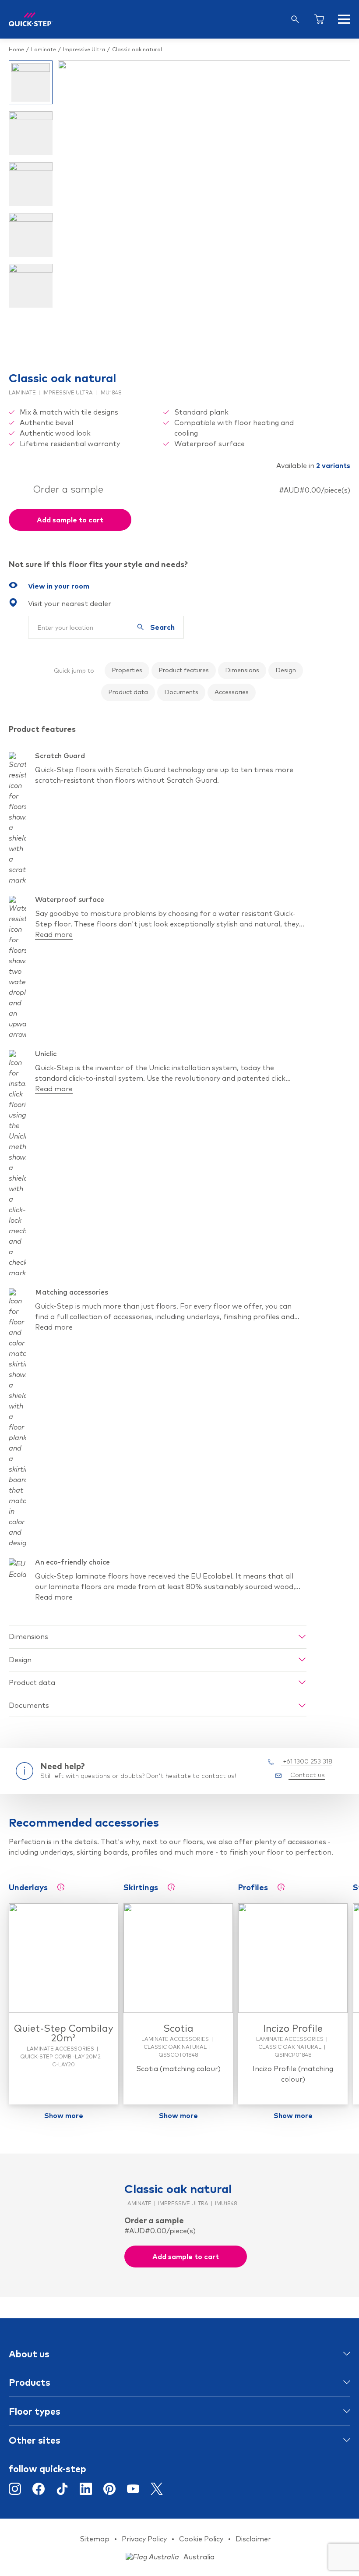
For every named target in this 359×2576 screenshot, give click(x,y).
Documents (181, 692)
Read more (54, 934)
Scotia (178, 2028)
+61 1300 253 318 (307, 1761)
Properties (127, 670)
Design (286, 670)
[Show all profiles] (281, 1887)
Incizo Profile (293, 2028)
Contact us (307, 1775)
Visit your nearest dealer (70, 603)
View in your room (59, 586)
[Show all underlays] (61, 1887)
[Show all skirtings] (171, 1887)
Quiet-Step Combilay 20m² (64, 2033)
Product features (184, 670)
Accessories (232, 692)
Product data (128, 692)
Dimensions (242, 670)
